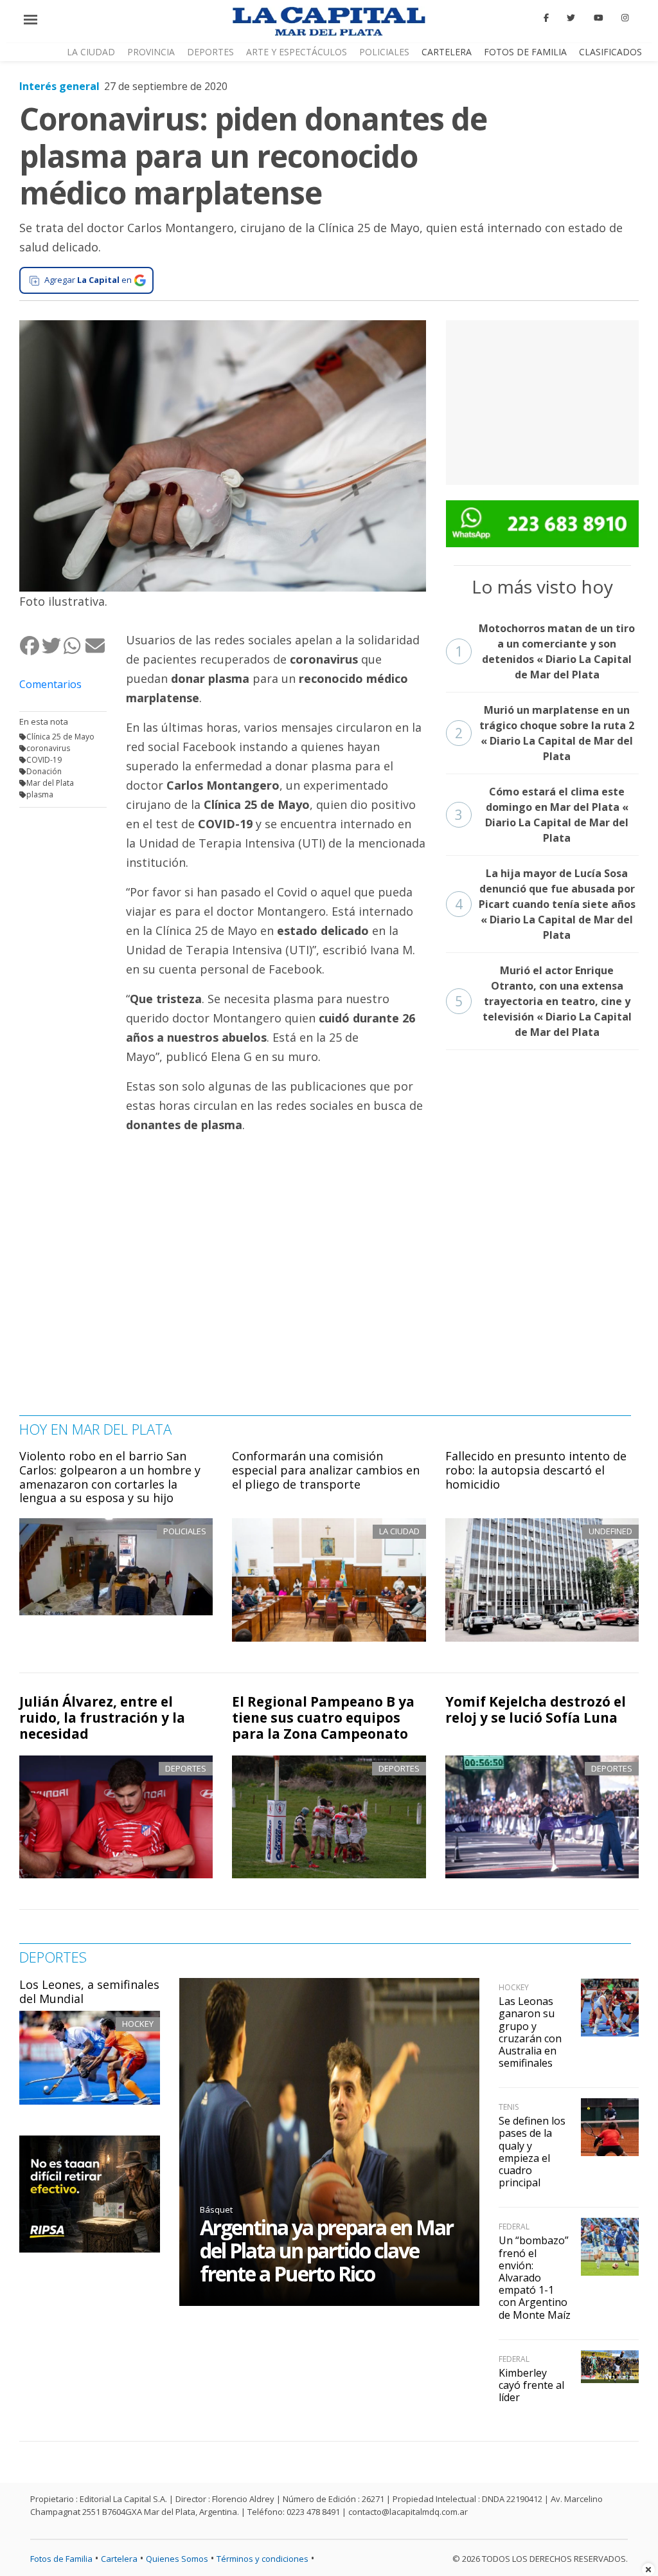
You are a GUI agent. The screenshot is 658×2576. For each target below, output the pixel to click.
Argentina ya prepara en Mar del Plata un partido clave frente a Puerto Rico (326, 2250)
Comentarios (50, 684)
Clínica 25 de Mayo (60, 737)
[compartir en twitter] (52, 645)
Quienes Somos (177, 2559)
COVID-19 (44, 760)
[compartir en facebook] (30, 645)
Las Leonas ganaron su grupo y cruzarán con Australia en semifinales (530, 2032)
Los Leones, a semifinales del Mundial (89, 1991)
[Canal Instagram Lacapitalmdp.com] (625, 18)
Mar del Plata (50, 783)
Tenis (509, 2107)
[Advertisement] (542, 401)
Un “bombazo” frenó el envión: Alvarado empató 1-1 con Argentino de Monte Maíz (535, 2277)
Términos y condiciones (262, 2559)
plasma (40, 794)
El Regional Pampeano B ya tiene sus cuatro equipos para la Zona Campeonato (323, 1718)
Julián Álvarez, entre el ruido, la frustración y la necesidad (102, 1718)
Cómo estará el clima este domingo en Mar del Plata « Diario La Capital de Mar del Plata (542, 815)
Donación (44, 771)
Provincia (151, 52)
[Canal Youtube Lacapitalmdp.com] (598, 18)
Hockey (138, 2024)
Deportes (210, 52)
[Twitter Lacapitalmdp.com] (572, 18)
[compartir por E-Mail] (96, 645)
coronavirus (48, 748)
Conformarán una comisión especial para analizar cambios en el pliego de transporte (326, 1470)
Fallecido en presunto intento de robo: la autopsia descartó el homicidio (536, 1470)
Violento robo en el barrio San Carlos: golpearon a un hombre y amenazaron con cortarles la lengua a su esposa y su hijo (110, 1477)
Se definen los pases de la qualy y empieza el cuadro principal (532, 2152)
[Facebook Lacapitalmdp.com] (546, 18)
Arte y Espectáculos (297, 52)
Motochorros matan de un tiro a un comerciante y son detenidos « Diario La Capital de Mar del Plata (545, 651)
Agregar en (88, 280)
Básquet (216, 2209)
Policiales (384, 52)
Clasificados (610, 52)
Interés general (59, 86)
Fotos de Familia (525, 52)
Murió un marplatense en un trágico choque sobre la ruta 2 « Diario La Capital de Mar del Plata (545, 733)
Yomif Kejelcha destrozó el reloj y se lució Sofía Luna (536, 1710)
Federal (514, 2227)
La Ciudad (91, 52)
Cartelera (447, 52)
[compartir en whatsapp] (74, 645)
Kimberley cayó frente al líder (531, 2385)
